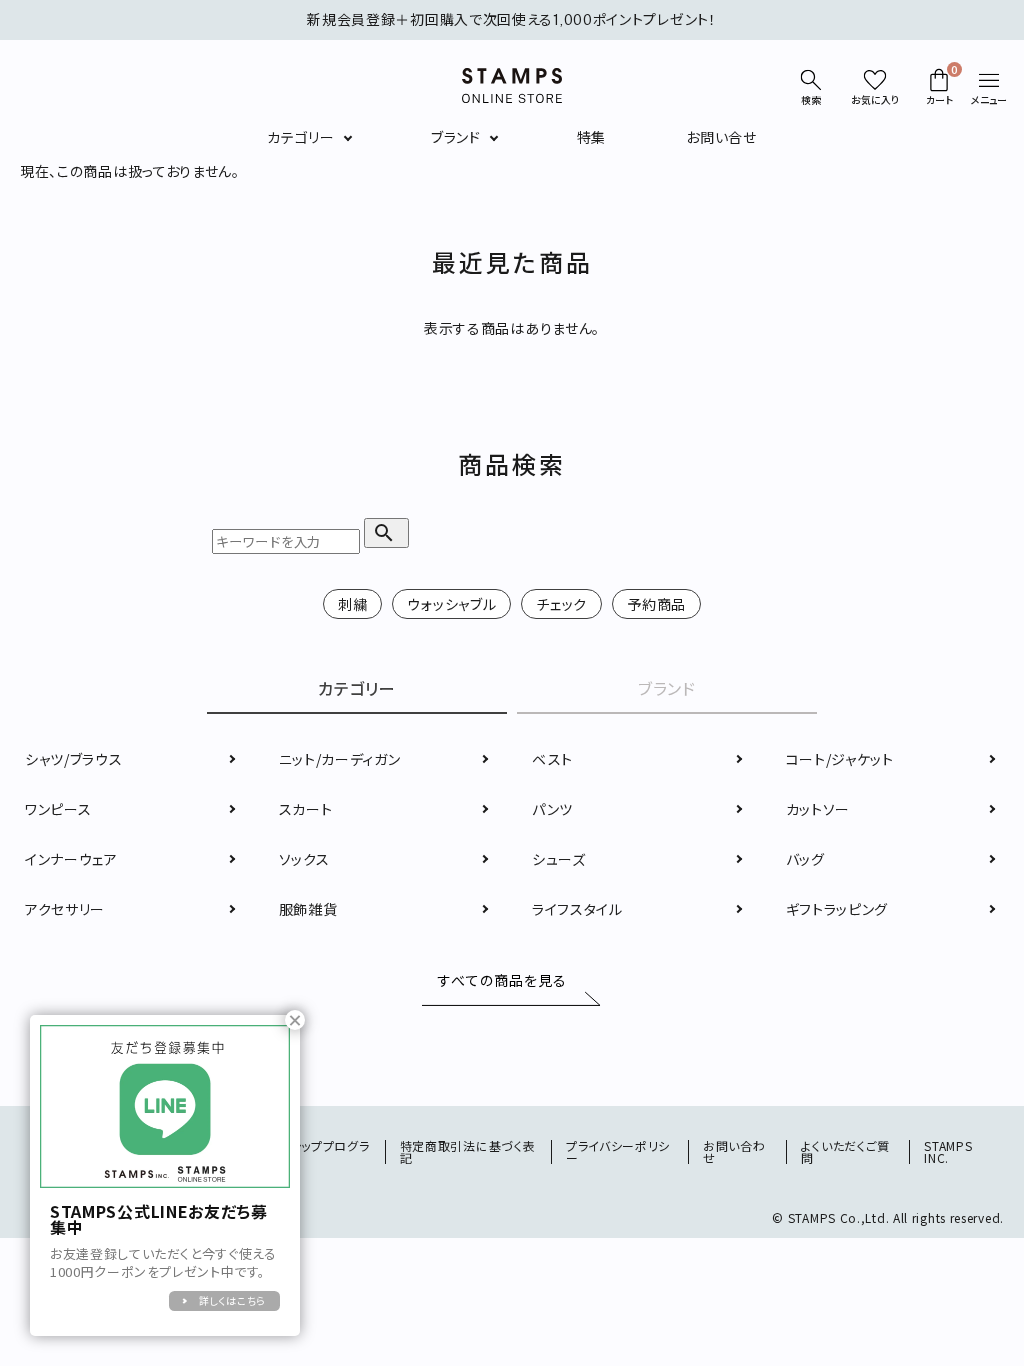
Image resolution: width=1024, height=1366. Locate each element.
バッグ (805, 859)
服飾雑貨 (308, 909)
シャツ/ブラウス (74, 759)
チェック (561, 604)
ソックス (304, 859)
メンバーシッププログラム (306, 1151)
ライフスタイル (577, 909)
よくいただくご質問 (845, 1151)
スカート (306, 809)
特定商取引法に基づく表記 (468, 1151)
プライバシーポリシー (618, 1151)
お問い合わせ (734, 1151)
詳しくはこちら (232, 1300)
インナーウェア (71, 859)
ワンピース (58, 809)
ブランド (456, 137)
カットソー (818, 809)
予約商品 (656, 604)
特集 (591, 137)
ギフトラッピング (837, 909)
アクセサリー (65, 909)
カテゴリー (301, 137)
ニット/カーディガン (340, 759)
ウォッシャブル (451, 604)
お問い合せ (721, 137)
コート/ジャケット (840, 759)
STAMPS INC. (948, 1151)
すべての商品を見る (502, 981)
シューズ (559, 859)
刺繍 (352, 604)
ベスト (552, 759)
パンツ (552, 809)
